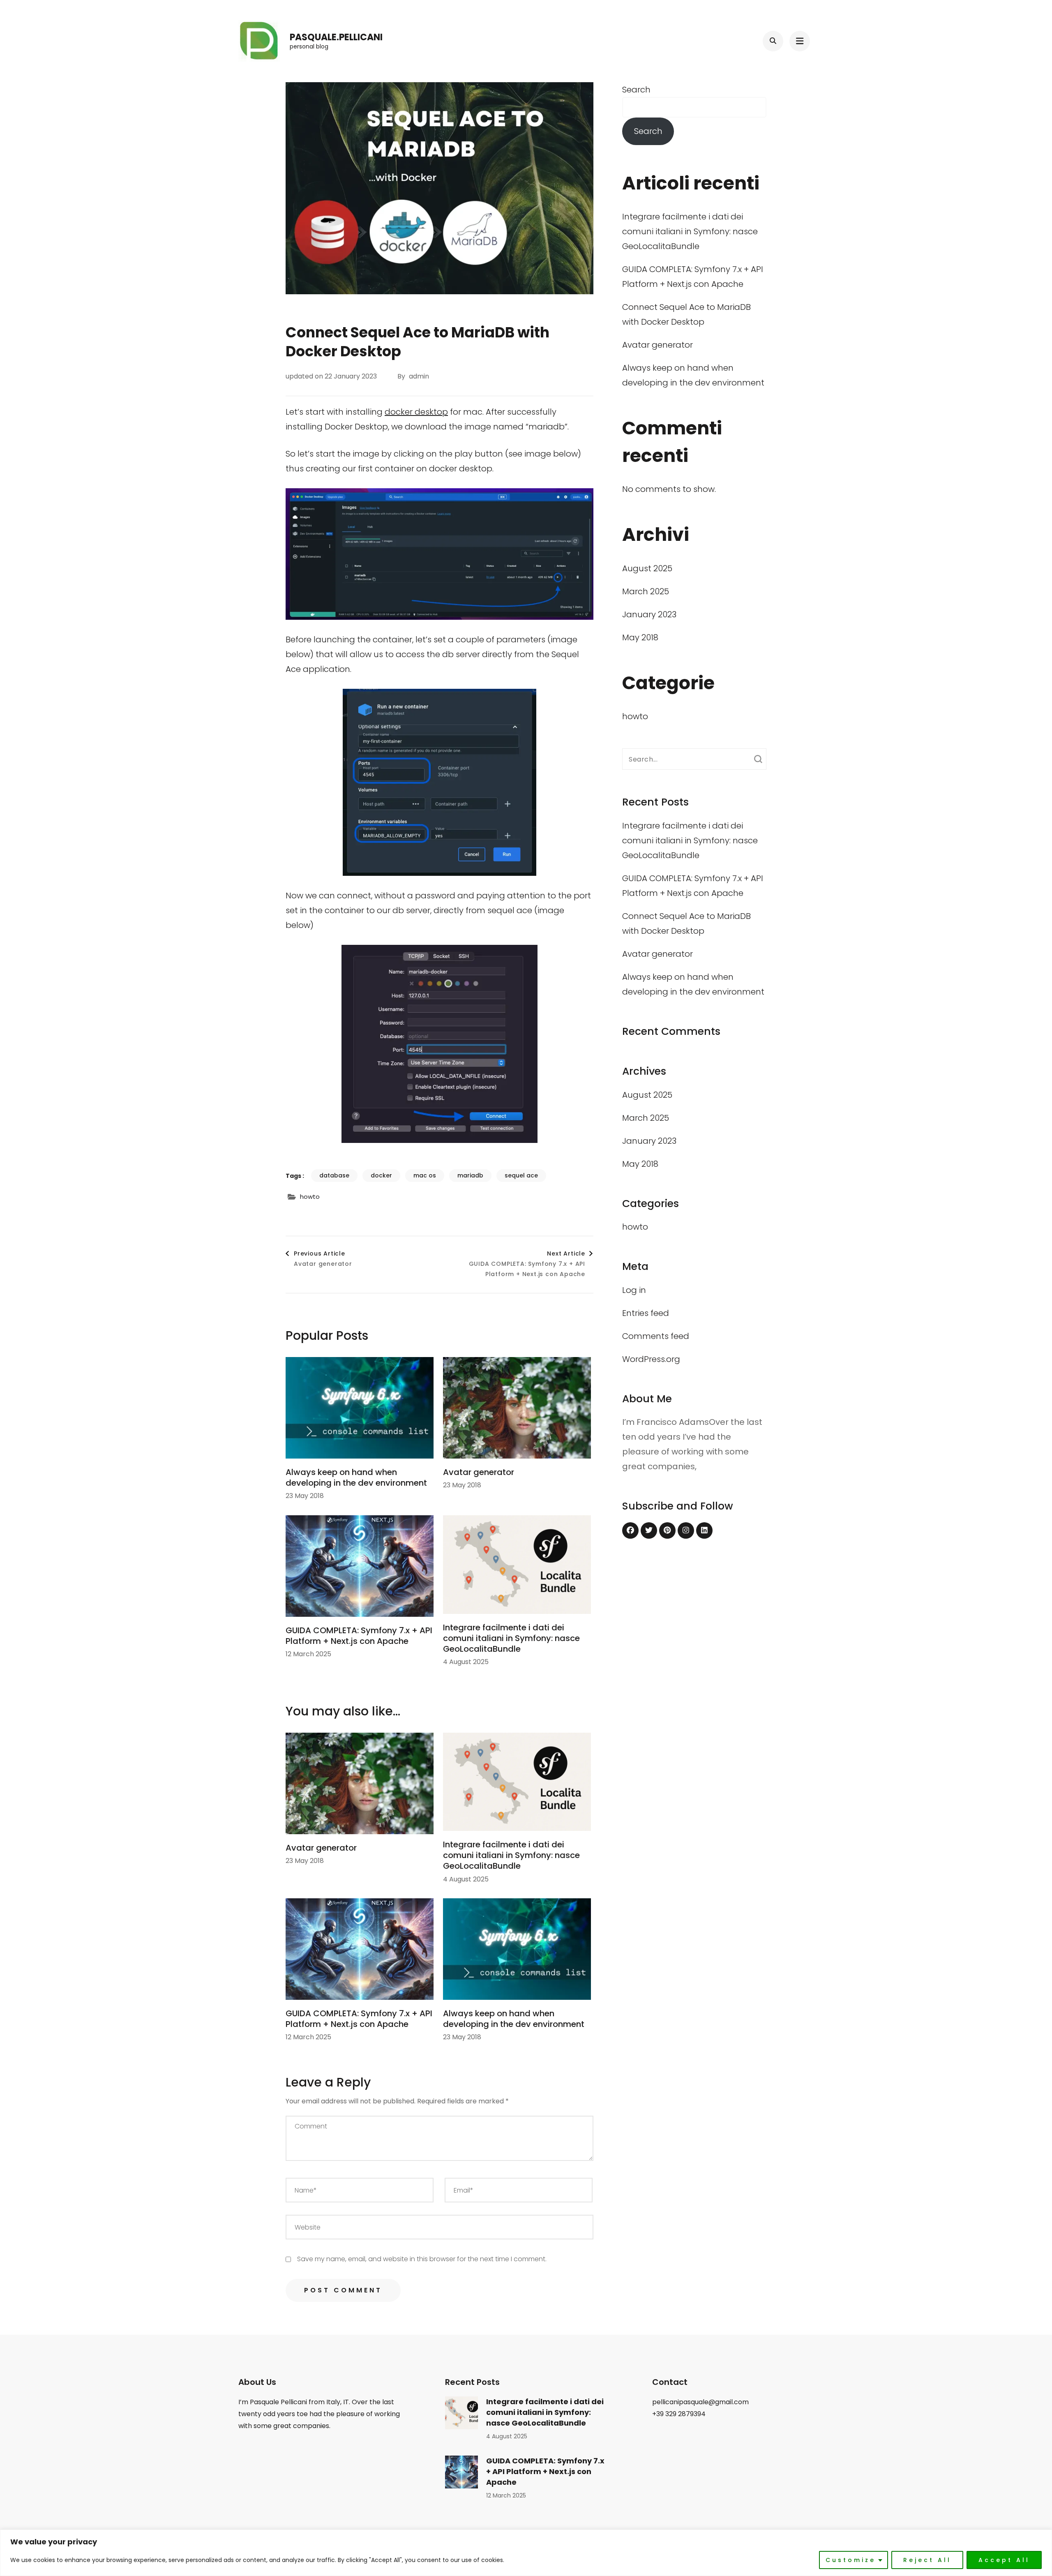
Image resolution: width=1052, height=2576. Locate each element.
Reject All (927, 2560)
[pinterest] (667, 1530)
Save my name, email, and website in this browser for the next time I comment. (422, 2259)
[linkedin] (704, 1530)
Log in (634, 1290)
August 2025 (647, 568)
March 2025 (646, 591)
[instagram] (686, 1530)
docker (381, 1175)
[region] (526, 2553)
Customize (851, 2560)
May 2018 (640, 637)
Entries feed (646, 1313)
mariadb (470, 1175)
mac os (425, 1175)
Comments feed (656, 1336)
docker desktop (416, 412)
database (334, 1175)
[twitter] (649, 1530)
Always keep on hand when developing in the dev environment (356, 1477)
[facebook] (630, 1530)
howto (310, 1197)
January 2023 (649, 614)
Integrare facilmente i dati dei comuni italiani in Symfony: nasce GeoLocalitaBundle (511, 1638)
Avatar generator (479, 1472)
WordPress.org (651, 1359)
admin (419, 376)
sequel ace (521, 1175)
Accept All (1004, 2560)
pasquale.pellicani (336, 37)
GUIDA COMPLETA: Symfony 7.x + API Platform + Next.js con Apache (359, 1636)
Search (636, 90)
